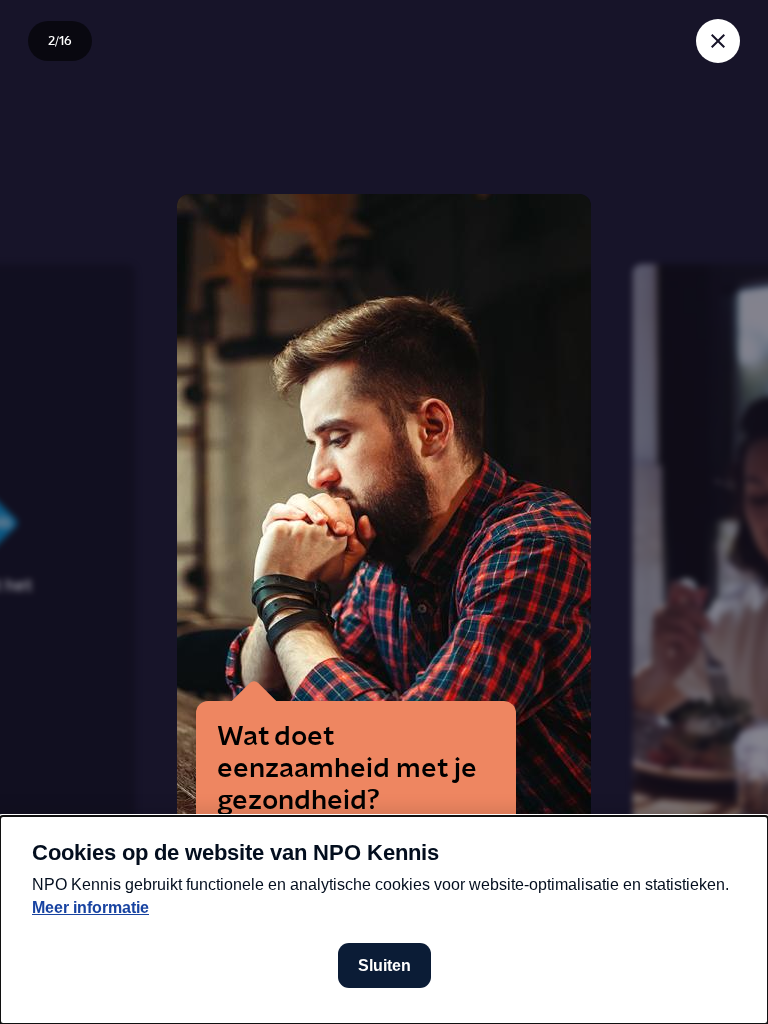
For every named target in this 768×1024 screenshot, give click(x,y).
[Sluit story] (718, 41)
